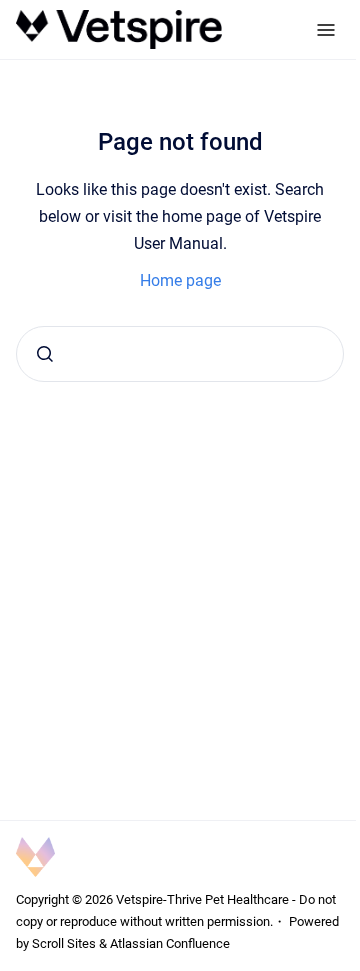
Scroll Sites (64, 943)
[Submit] (45, 354)
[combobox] (180, 354)
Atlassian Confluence (170, 943)
